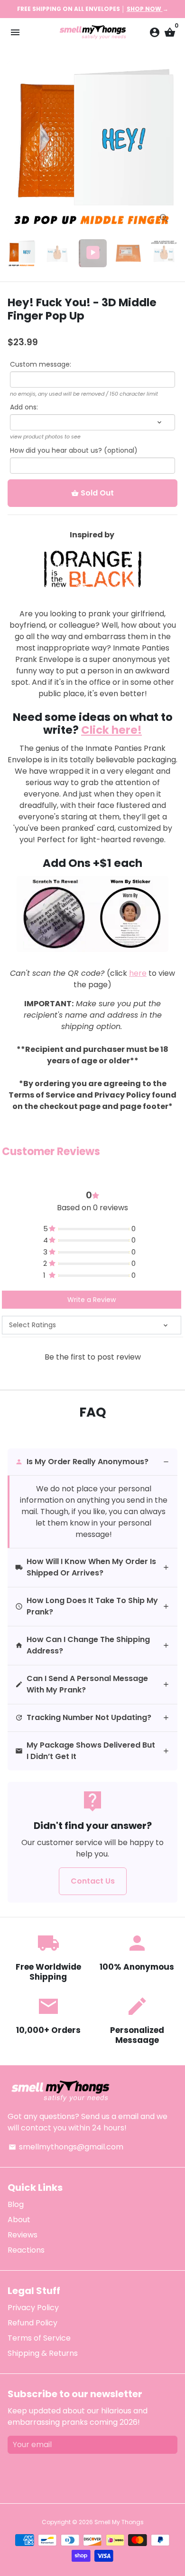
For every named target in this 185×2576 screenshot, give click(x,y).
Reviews (23, 2235)
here (138, 973)
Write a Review (92, 1300)
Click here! (111, 730)
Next (168, 146)
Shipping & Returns (43, 2353)
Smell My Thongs (119, 2522)
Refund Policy (32, 2323)
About (19, 2220)
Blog (16, 2204)
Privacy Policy (33, 2308)
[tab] (92, 1462)
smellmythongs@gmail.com (66, 2147)
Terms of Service (39, 2338)
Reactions (26, 2250)
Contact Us (93, 1881)
